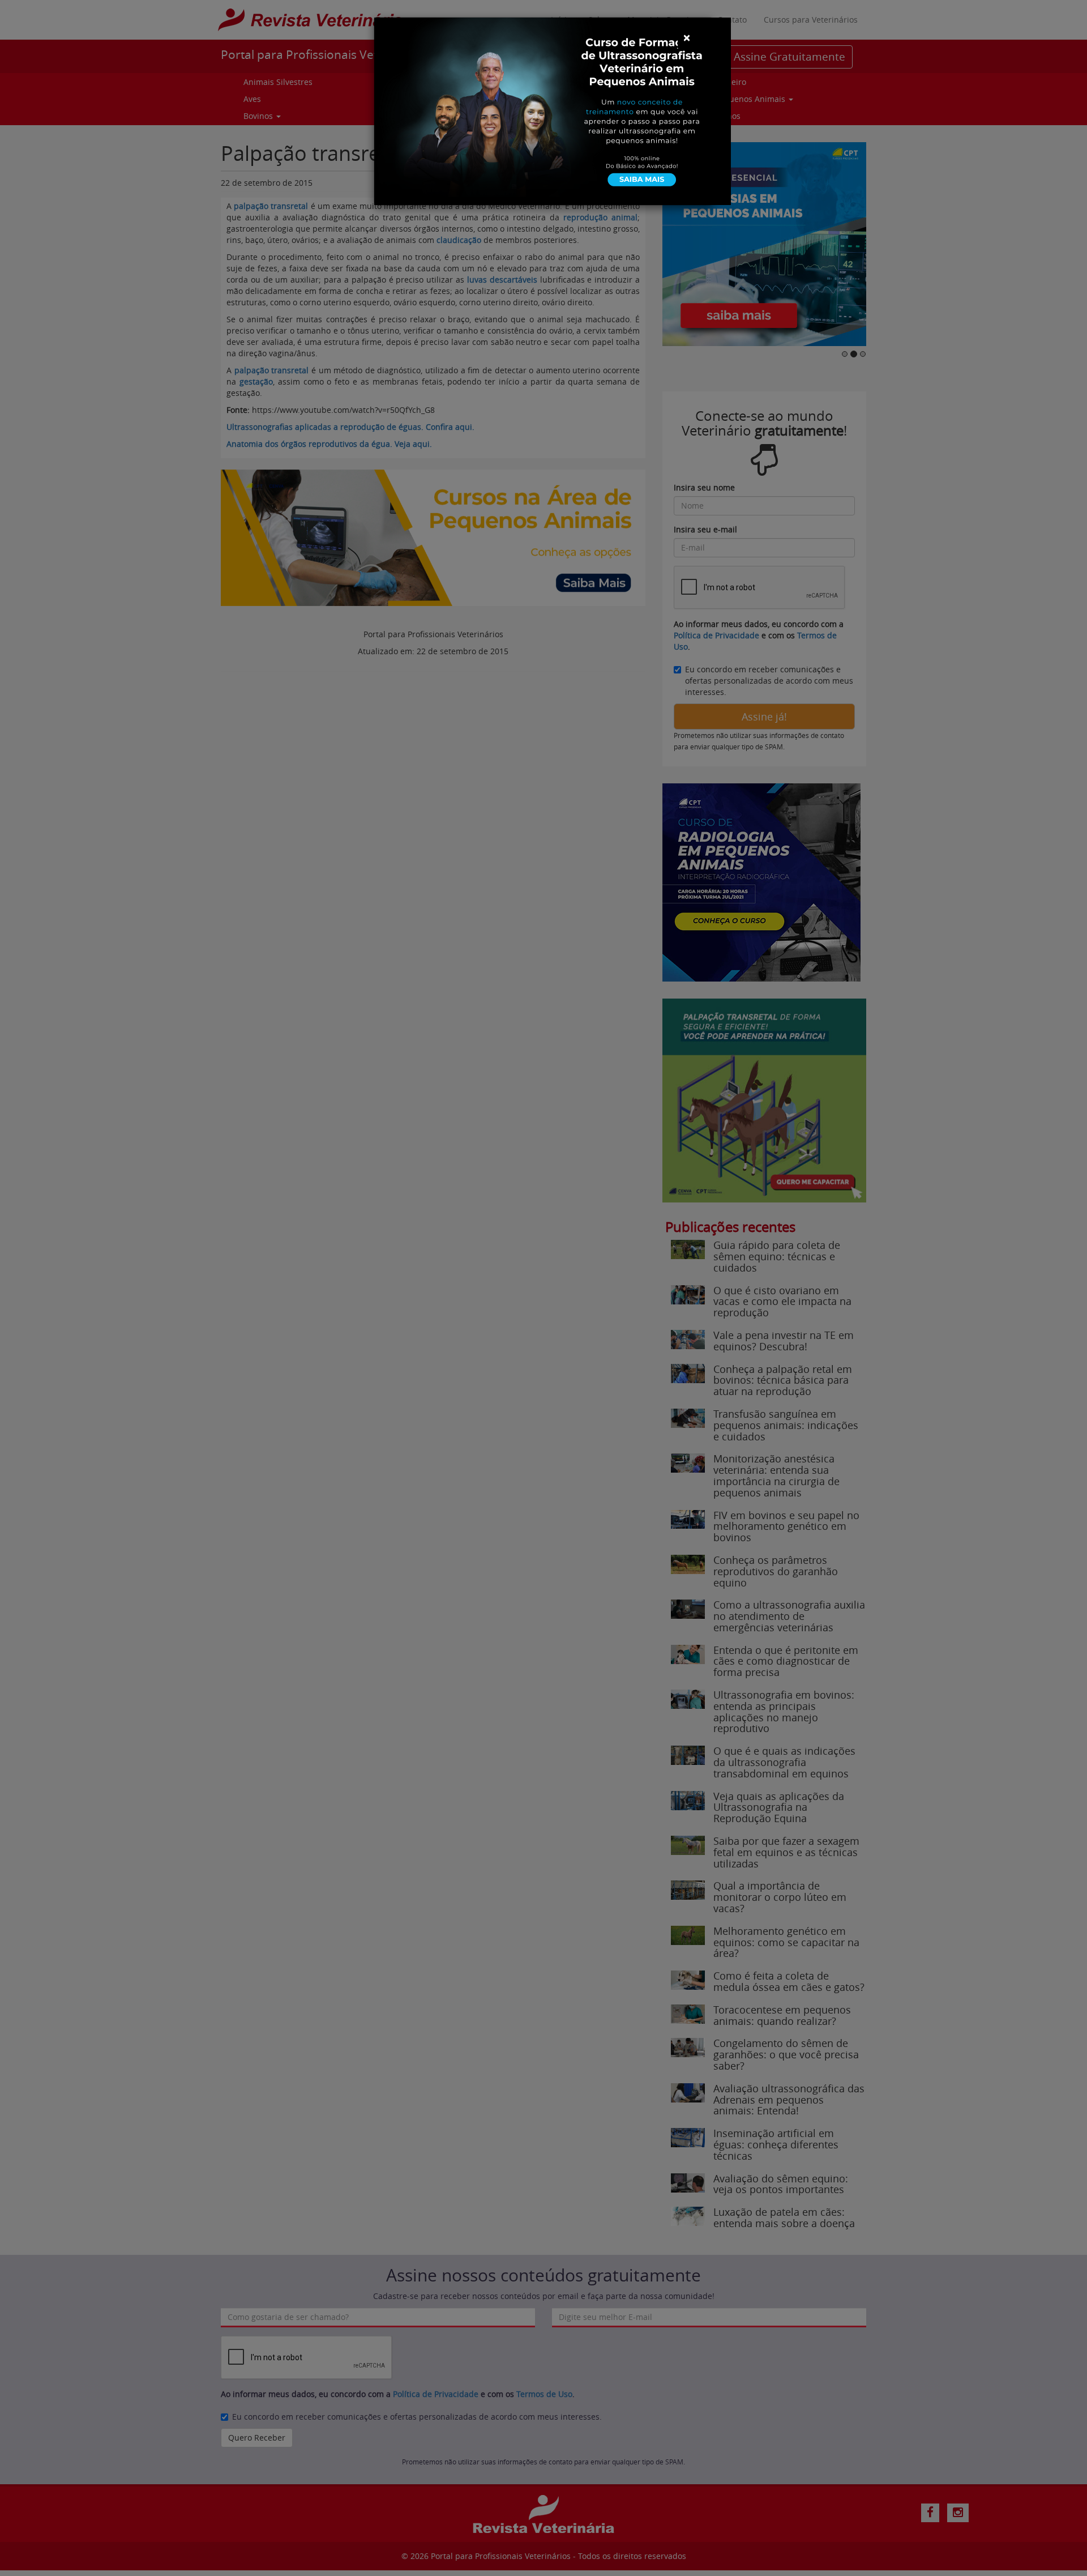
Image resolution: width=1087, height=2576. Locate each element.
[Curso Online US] (553, 110)
